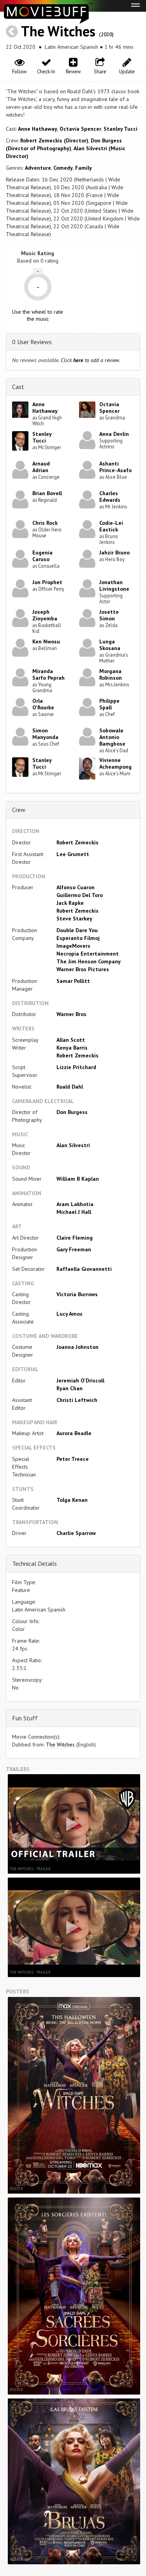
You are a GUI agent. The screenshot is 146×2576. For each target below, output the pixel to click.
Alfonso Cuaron (76, 887)
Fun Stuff (25, 1718)
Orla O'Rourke (43, 704)
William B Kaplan (78, 1179)
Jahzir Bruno (114, 553)
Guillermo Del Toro (80, 895)
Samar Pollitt (73, 981)
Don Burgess (72, 1112)
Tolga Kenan (72, 1500)
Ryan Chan (69, 1388)
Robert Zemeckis (77, 842)
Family (84, 168)
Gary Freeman (74, 1249)
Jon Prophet (47, 582)
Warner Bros (71, 1014)
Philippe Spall (109, 704)
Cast (18, 387)
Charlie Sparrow (76, 1533)
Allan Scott (71, 1040)
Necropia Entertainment (88, 954)
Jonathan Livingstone (114, 585)
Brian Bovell (47, 493)
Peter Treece (73, 1459)
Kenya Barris (72, 1048)
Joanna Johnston (77, 1347)
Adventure (38, 168)
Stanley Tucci (120, 129)
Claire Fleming (75, 1238)
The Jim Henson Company (89, 961)
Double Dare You (77, 930)
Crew (19, 810)
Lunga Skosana (110, 645)
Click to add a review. (91, 360)
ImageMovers (73, 946)
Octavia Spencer (80, 129)
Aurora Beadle (74, 1433)
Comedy (63, 168)
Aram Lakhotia (75, 1204)
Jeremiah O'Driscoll (80, 1380)
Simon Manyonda (45, 734)
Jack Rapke (70, 903)
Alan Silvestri (73, 1145)
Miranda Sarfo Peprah (48, 674)
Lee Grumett (73, 854)
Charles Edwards (110, 497)
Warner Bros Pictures (83, 969)
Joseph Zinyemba (45, 615)
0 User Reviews (32, 342)
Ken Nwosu (46, 641)
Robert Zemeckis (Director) (54, 140)
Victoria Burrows (77, 1294)
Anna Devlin (114, 434)
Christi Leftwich (77, 1400)
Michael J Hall (74, 1212)
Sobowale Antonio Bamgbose (112, 737)
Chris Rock (45, 523)
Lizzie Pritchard (76, 1067)
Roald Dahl (70, 1087)
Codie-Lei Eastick (111, 526)
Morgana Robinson (111, 674)
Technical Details (34, 1563)
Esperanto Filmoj (78, 938)
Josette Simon (109, 615)
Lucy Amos (69, 1314)
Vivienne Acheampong (115, 763)
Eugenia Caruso (42, 556)
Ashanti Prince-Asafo (115, 467)
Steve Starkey (74, 918)
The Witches (58, 31)
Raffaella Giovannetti (84, 1269)
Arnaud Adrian (41, 467)
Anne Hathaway (38, 129)
